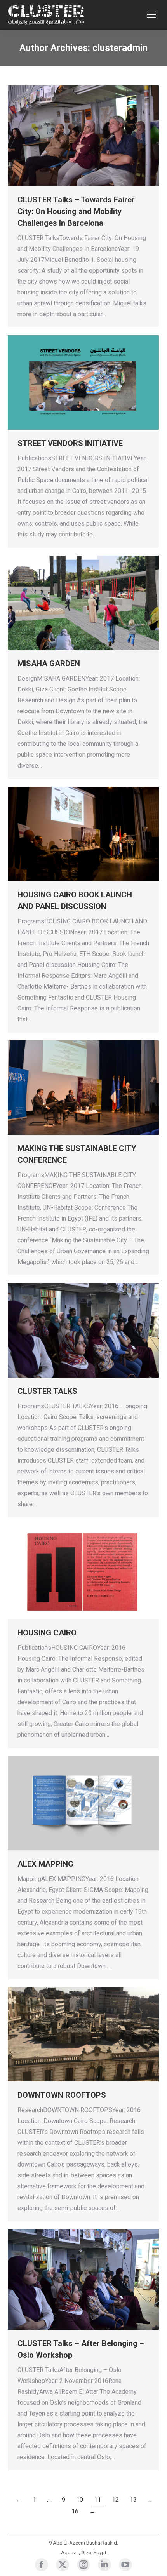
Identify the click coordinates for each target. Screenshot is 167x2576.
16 (75, 2511)
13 (133, 2500)
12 (115, 2500)
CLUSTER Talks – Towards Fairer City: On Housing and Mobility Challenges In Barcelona (76, 211)
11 (97, 2500)
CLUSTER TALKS (47, 1391)
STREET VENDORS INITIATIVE (70, 443)
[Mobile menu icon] (151, 15)
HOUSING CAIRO (47, 1633)
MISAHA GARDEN (49, 664)
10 (80, 2500)
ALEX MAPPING (45, 1864)
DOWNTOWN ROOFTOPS (62, 2095)
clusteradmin (120, 48)
